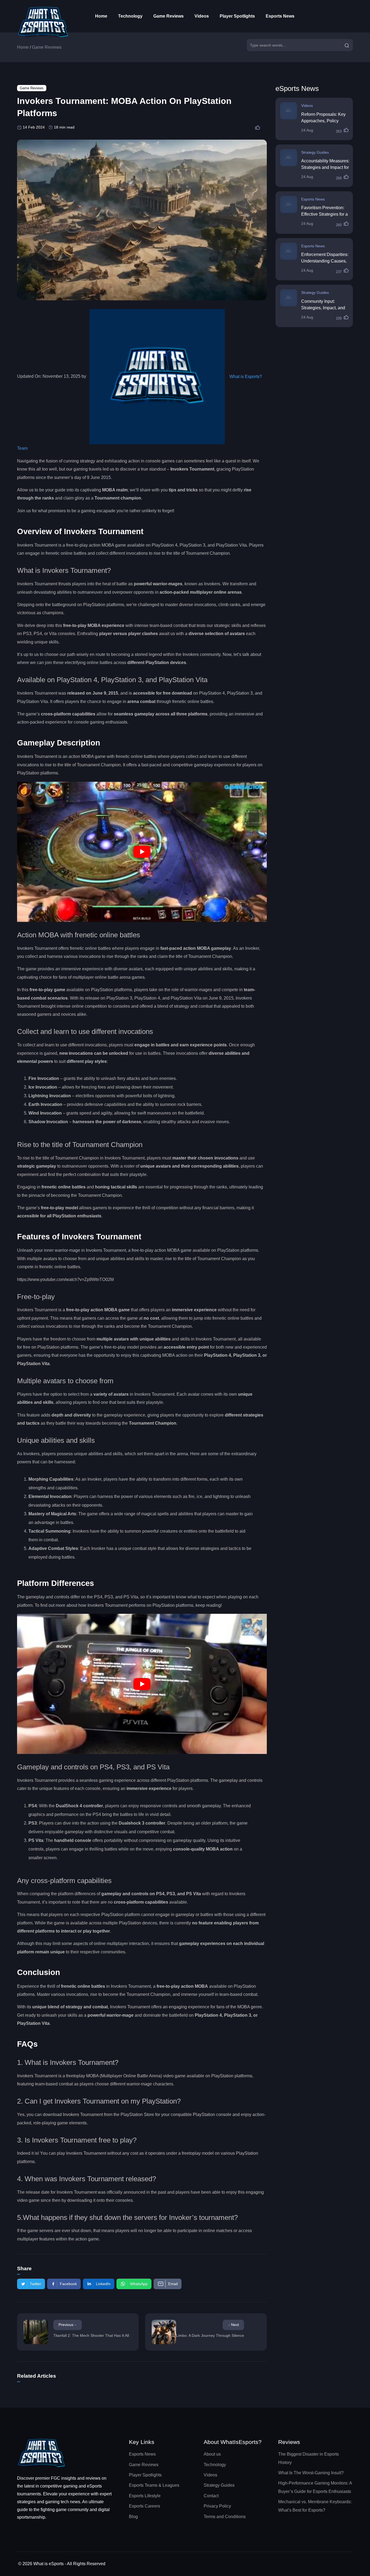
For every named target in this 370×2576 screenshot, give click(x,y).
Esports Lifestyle (145, 2496)
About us (212, 2454)
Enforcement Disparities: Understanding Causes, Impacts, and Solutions (325, 261)
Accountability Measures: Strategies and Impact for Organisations (325, 167)
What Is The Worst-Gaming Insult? (311, 2473)
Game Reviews (168, 16)
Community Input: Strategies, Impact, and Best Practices (323, 308)
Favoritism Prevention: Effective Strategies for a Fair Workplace (324, 214)
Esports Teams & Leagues (154, 2485)
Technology (130, 16)
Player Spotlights (237, 16)
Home (101, 16)
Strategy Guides (315, 152)
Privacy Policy (217, 2506)
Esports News (280, 16)
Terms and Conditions (225, 2517)
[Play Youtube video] (142, 852)
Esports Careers (145, 2506)
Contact (211, 2496)
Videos (202, 16)
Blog (133, 2517)
